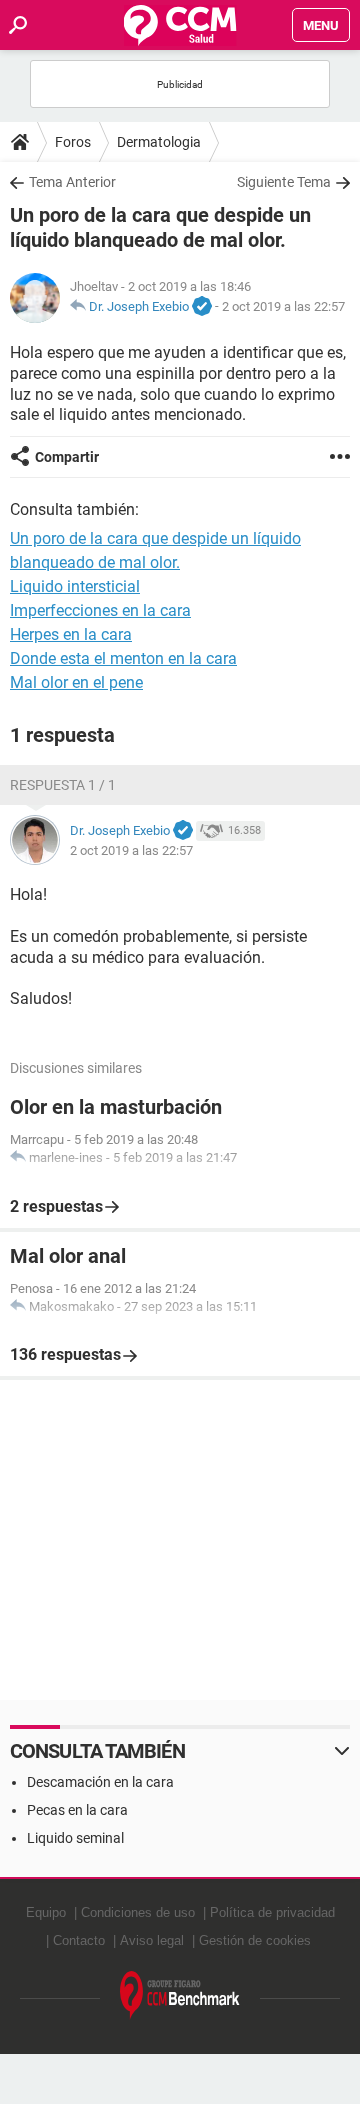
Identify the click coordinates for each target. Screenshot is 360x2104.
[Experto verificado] (202, 307)
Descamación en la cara (100, 1782)
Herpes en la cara (71, 634)
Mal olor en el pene (76, 682)
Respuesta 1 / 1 (63, 785)
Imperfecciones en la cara (100, 610)
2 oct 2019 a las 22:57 (283, 306)
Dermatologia (159, 142)
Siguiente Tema (284, 182)
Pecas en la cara (77, 1810)
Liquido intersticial (75, 586)
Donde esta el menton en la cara (123, 658)
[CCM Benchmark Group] (180, 1995)
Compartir (67, 457)
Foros (73, 142)
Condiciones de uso (138, 1912)
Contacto (79, 1940)
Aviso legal (152, 1940)
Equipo (46, 1912)
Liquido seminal (75, 1838)
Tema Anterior (72, 182)
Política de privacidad (272, 1912)
